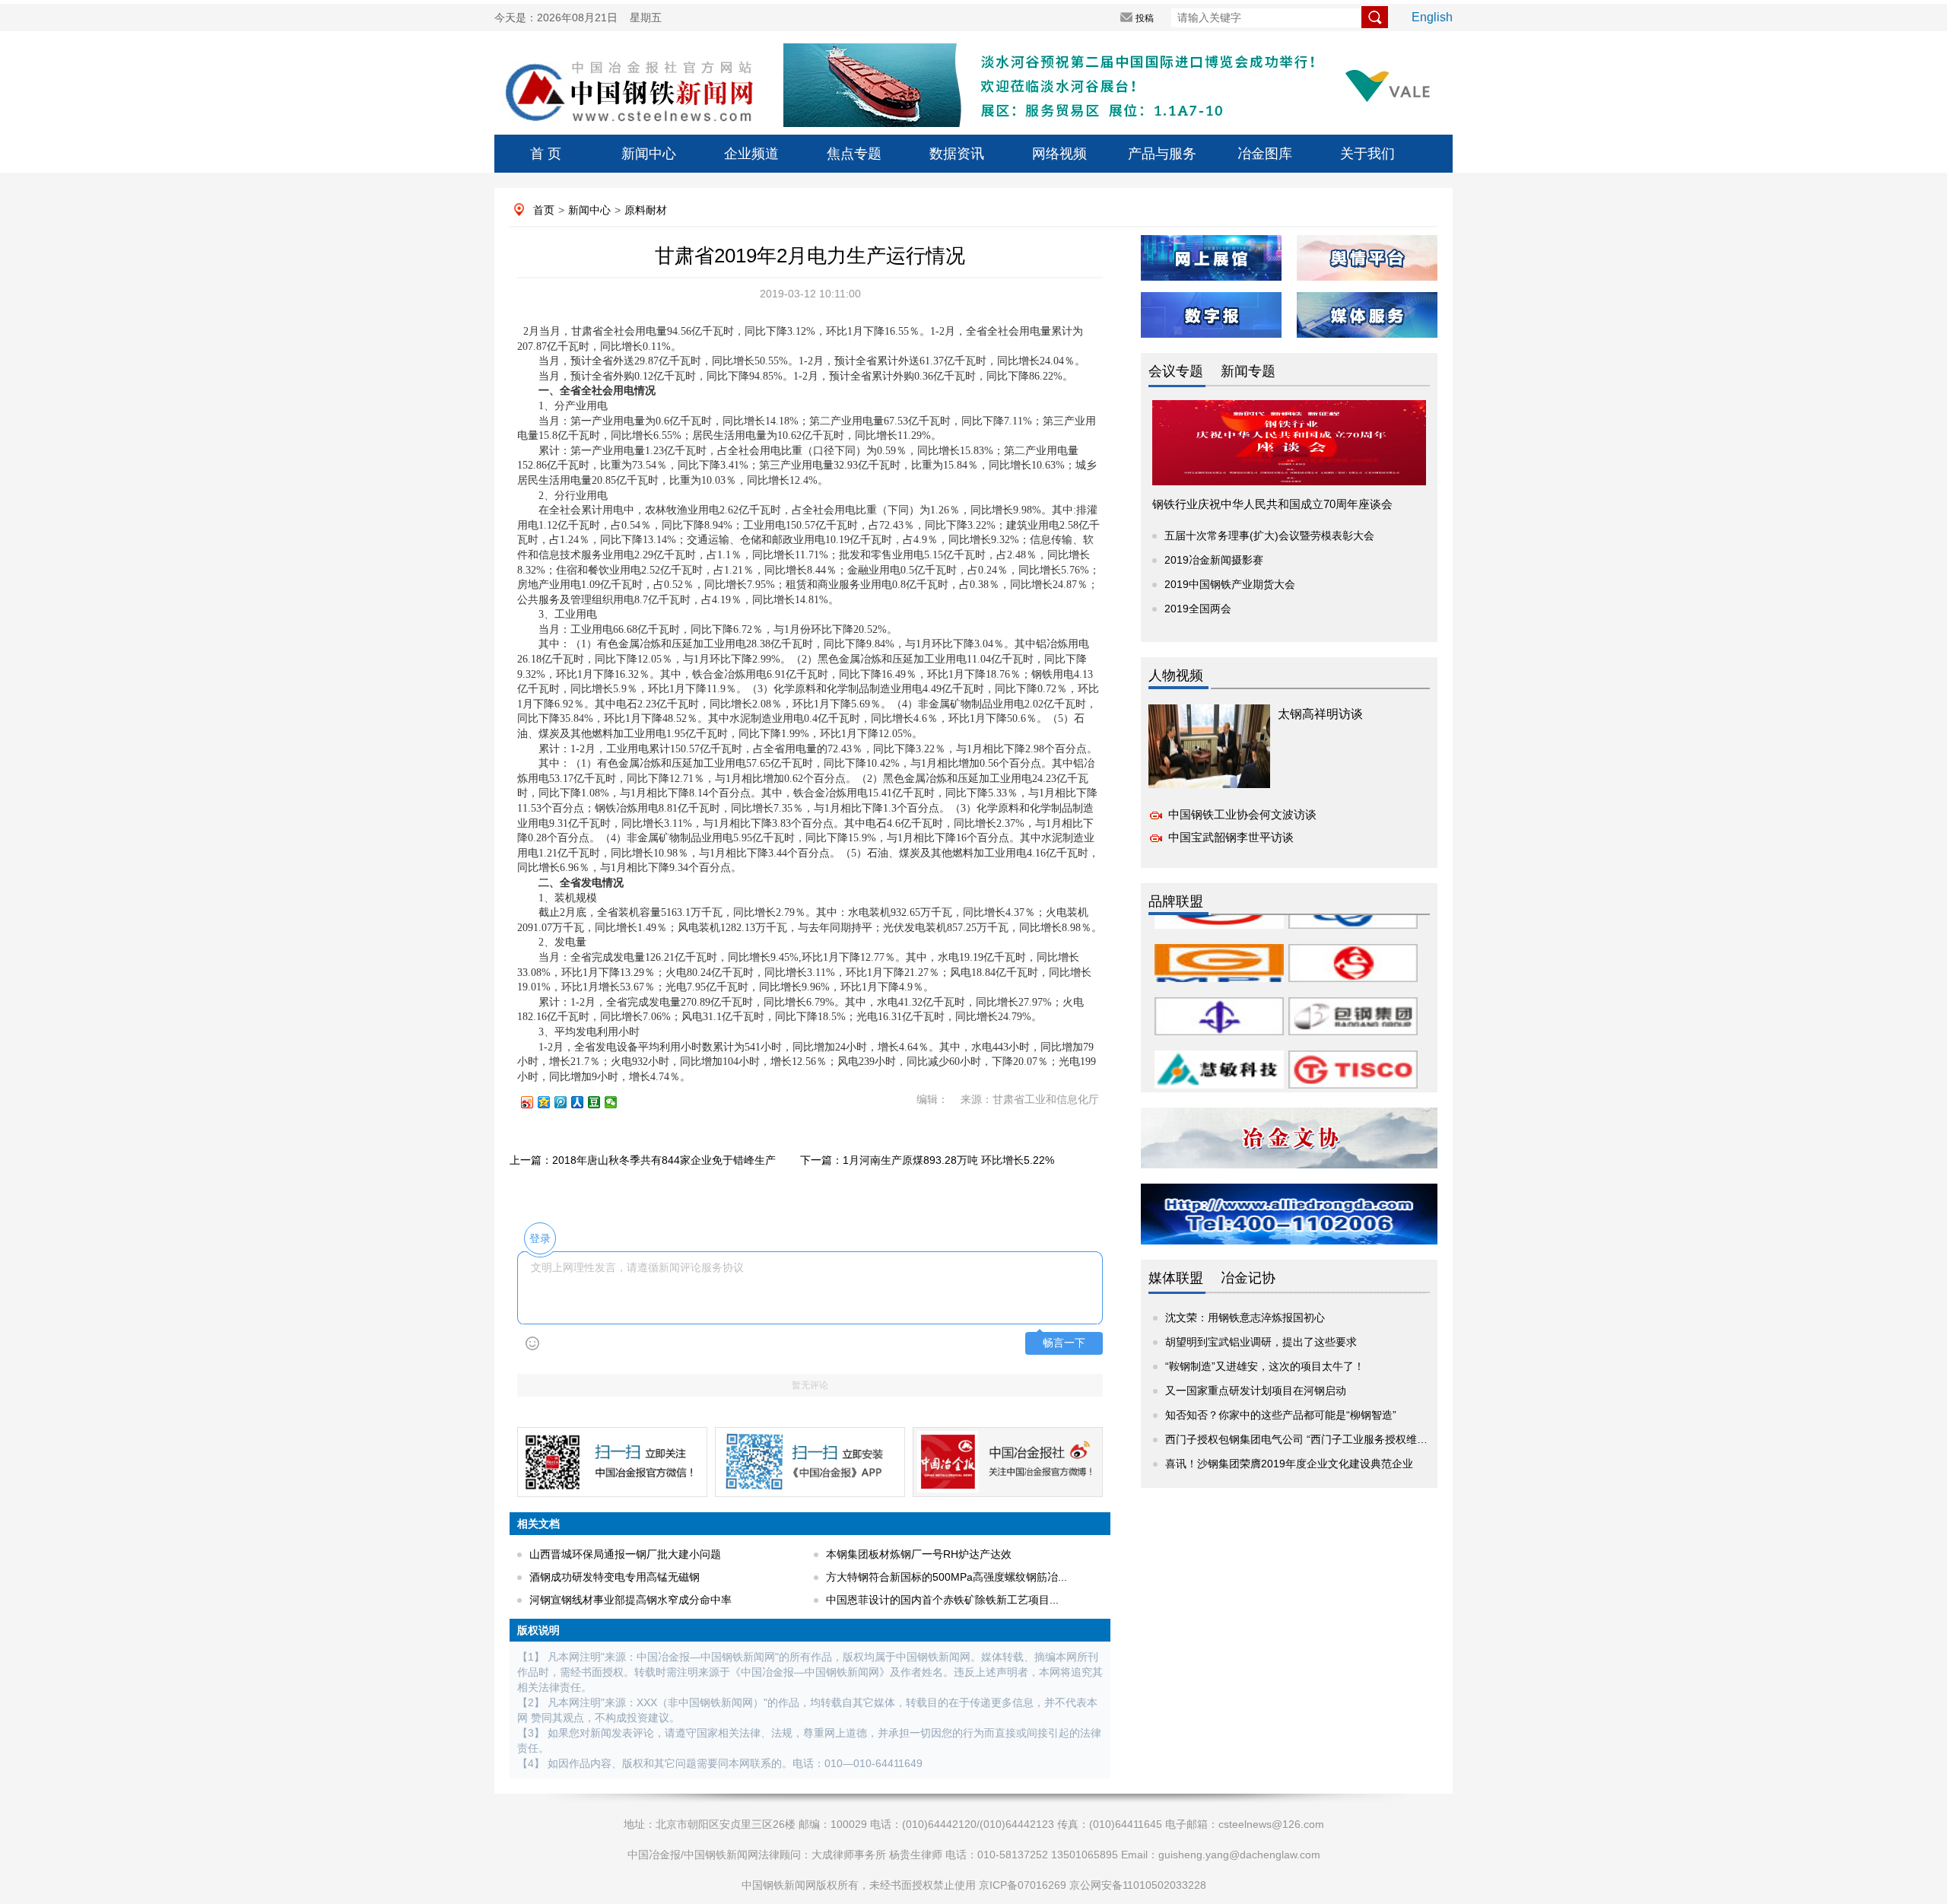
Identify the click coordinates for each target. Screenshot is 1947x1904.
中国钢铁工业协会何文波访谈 (1242, 814)
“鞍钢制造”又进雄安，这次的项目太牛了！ (1265, 1366)
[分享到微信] (618, 1102)
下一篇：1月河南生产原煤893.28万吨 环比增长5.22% (927, 1160)
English (1432, 17)
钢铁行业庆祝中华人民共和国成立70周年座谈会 (1272, 504)
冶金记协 (1248, 1278)
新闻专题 (1248, 371)
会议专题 (1176, 371)
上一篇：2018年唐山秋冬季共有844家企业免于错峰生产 (643, 1160)
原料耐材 (646, 210)
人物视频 (1176, 675)
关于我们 (1367, 154)
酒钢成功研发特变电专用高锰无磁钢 (615, 1577)
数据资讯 (957, 154)
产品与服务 (1162, 154)
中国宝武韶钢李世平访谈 (1231, 837)
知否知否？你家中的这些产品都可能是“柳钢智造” (1281, 1415)
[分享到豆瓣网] (601, 1102)
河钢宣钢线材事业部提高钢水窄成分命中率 (630, 1600)
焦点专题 (854, 154)
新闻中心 (649, 154)
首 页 (546, 154)
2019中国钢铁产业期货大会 (1230, 584)
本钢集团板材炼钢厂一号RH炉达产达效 (919, 1554)
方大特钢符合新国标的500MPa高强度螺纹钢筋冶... (947, 1577)
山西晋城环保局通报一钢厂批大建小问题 (625, 1554)
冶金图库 (1265, 154)
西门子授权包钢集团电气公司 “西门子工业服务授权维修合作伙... (1317, 1439)
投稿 (1145, 18)
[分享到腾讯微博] (567, 1102)
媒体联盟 (1176, 1278)
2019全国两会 (1198, 609)
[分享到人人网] (584, 1102)
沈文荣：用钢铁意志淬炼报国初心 (1245, 1318)
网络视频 (1059, 154)
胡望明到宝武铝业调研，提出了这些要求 (1261, 1342)
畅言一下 (1064, 1343)
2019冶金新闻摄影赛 (1214, 560)
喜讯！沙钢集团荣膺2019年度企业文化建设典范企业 (1289, 1464)
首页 (544, 210)
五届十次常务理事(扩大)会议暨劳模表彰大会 (1269, 536)
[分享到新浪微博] (534, 1102)
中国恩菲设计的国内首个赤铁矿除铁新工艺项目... (942, 1600)
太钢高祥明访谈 (1320, 714)
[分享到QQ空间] (551, 1102)
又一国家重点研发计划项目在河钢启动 (1256, 1391)
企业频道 (751, 154)
